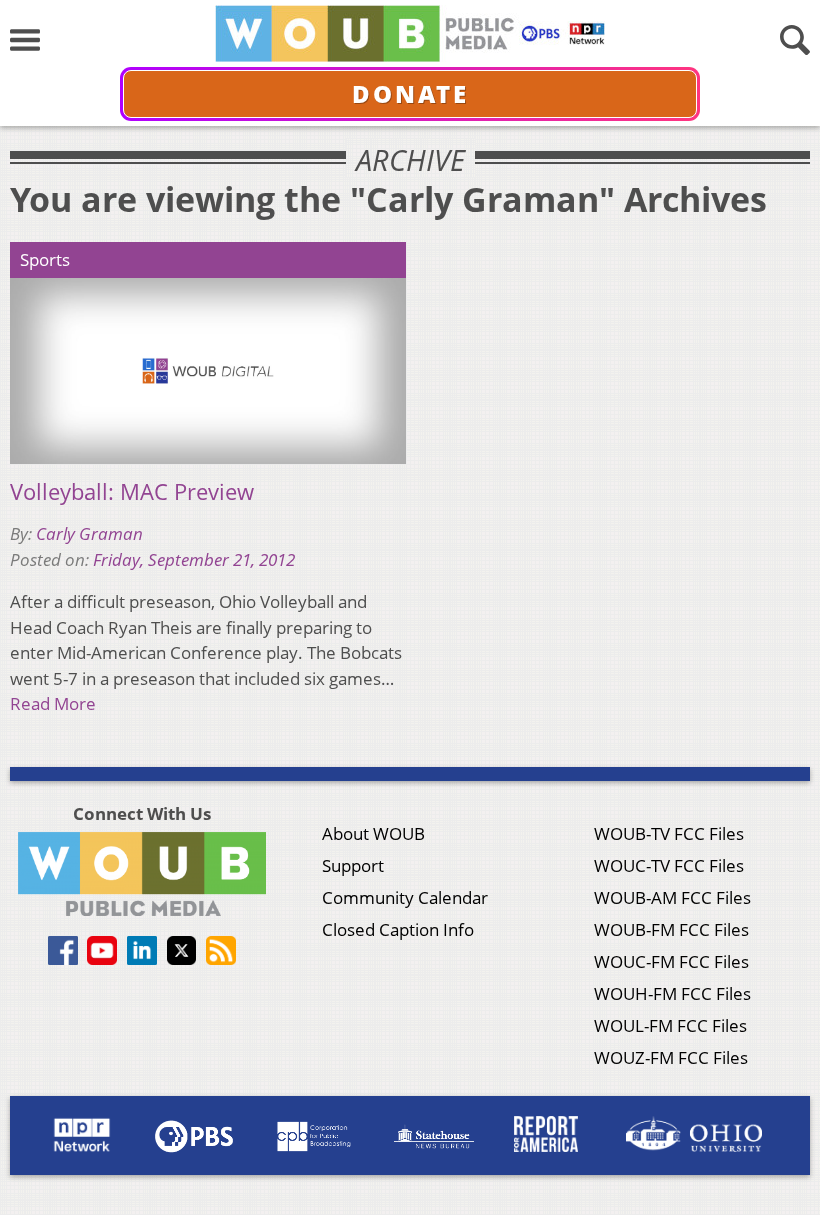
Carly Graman (89, 533)
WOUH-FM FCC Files (672, 993)
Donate (410, 93)
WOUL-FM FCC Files (670, 1025)
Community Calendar (405, 897)
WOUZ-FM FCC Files (671, 1057)
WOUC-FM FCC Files (671, 961)
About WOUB (373, 833)
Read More (53, 703)
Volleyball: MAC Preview (132, 492)
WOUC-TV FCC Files (669, 865)
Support (353, 865)
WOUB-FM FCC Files (671, 929)
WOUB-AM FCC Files (672, 897)
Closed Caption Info (398, 929)
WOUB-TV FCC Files (669, 833)
